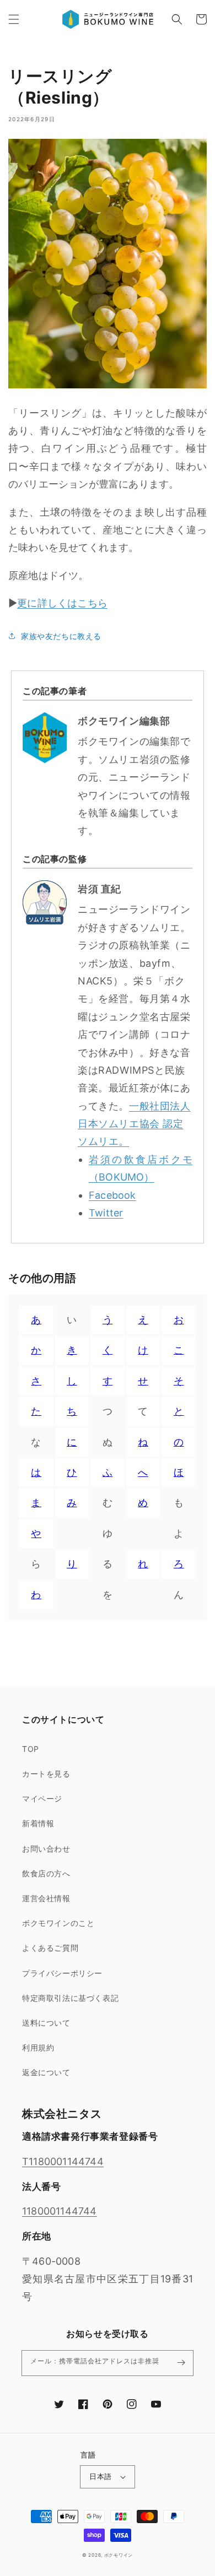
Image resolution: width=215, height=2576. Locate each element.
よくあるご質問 (50, 1948)
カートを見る (46, 1774)
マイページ (42, 1798)
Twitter (106, 1213)
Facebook (112, 1195)
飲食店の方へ (46, 1873)
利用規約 (38, 2047)
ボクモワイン (119, 2555)
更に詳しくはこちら (62, 603)
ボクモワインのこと (58, 1923)
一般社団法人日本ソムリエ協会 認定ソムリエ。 (134, 1124)
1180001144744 (60, 2211)
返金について (46, 2072)
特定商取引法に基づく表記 (70, 1998)
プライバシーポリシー (62, 1973)
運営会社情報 (46, 1898)
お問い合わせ (46, 1849)
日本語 (100, 2476)
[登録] (181, 2363)
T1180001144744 (63, 2161)
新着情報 (38, 1823)
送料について (46, 2023)
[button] (14, 19)
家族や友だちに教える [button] (61, 636)
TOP (31, 1749)
